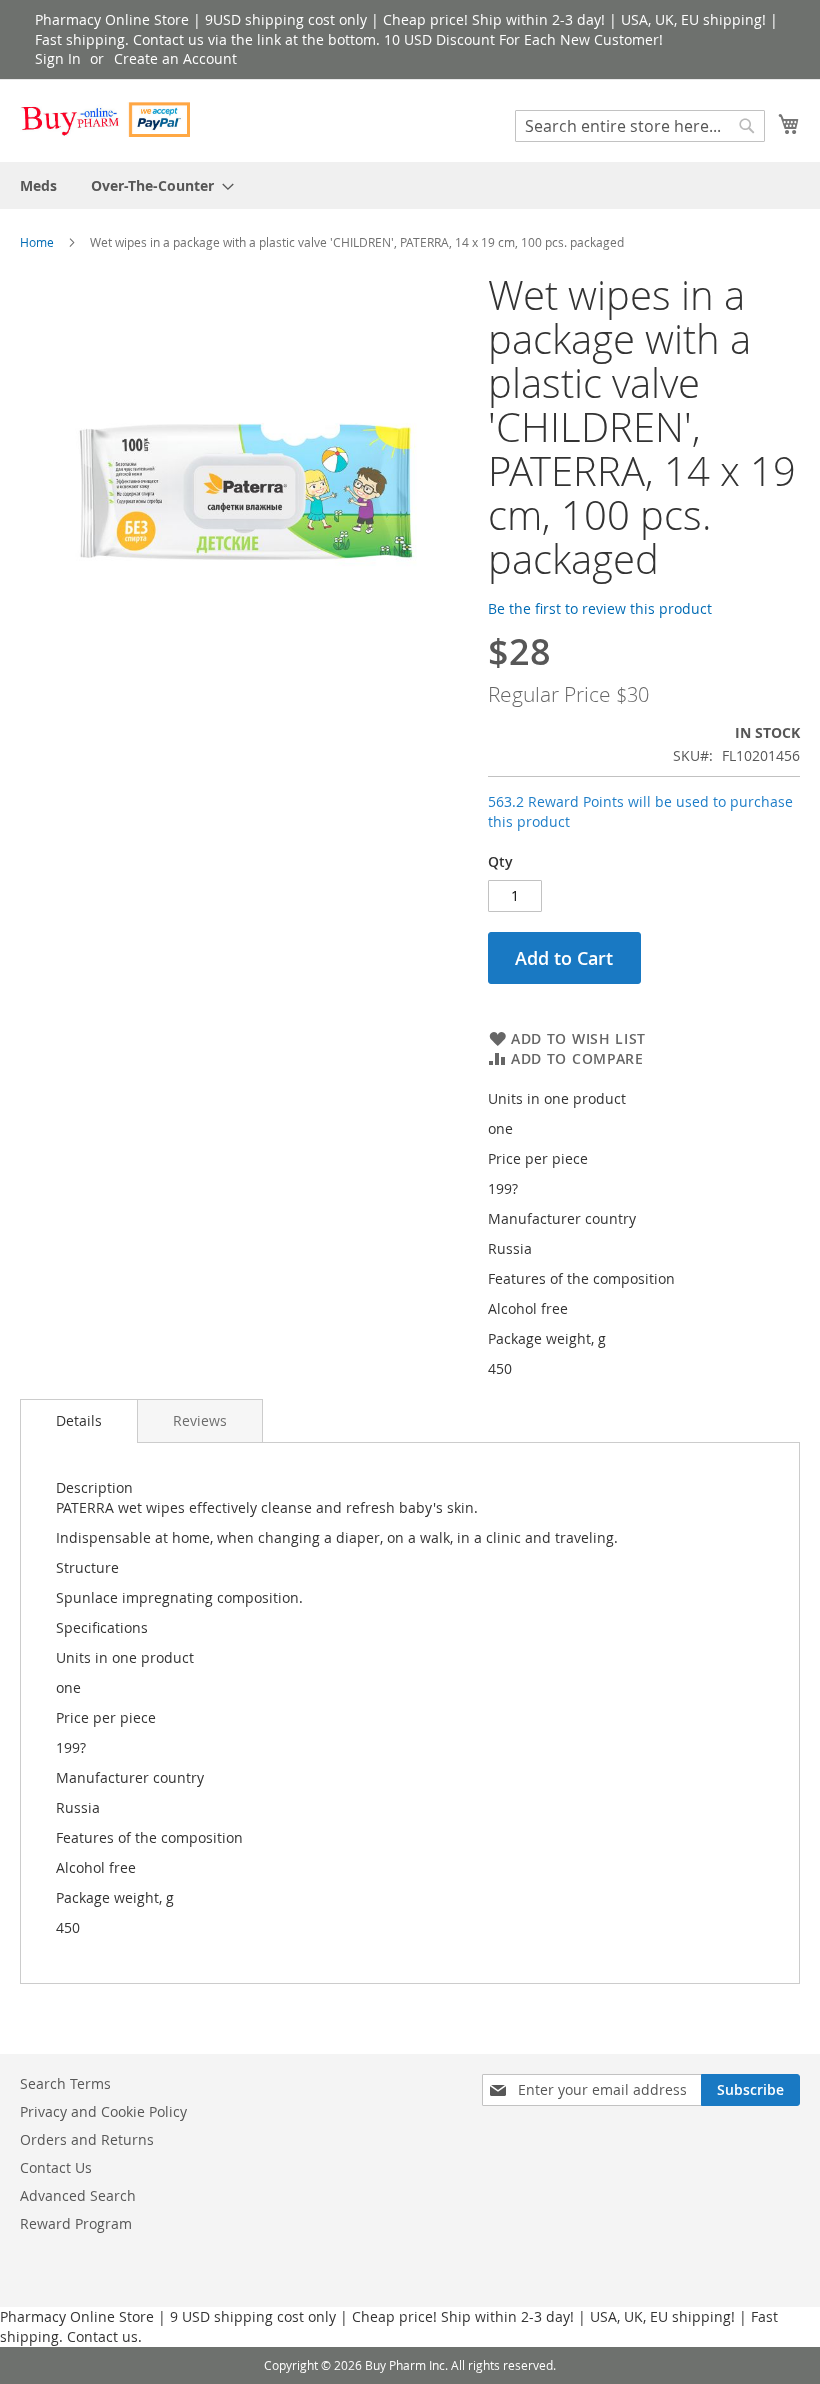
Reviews (200, 1420)
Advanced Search (78, 2195)
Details (79, 1420)
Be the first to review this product (600, 608)
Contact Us (56, 2167)
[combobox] (640, 126)
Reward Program (76, 2223)
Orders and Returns (87, 2139)
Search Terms (65, 2083)
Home (37, 242)
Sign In (58, 58)
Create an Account (175, 58)
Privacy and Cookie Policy (103, 2111)
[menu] (410, 185)
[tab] (79, 1421)
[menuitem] (38, 185)
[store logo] (105, 119)
